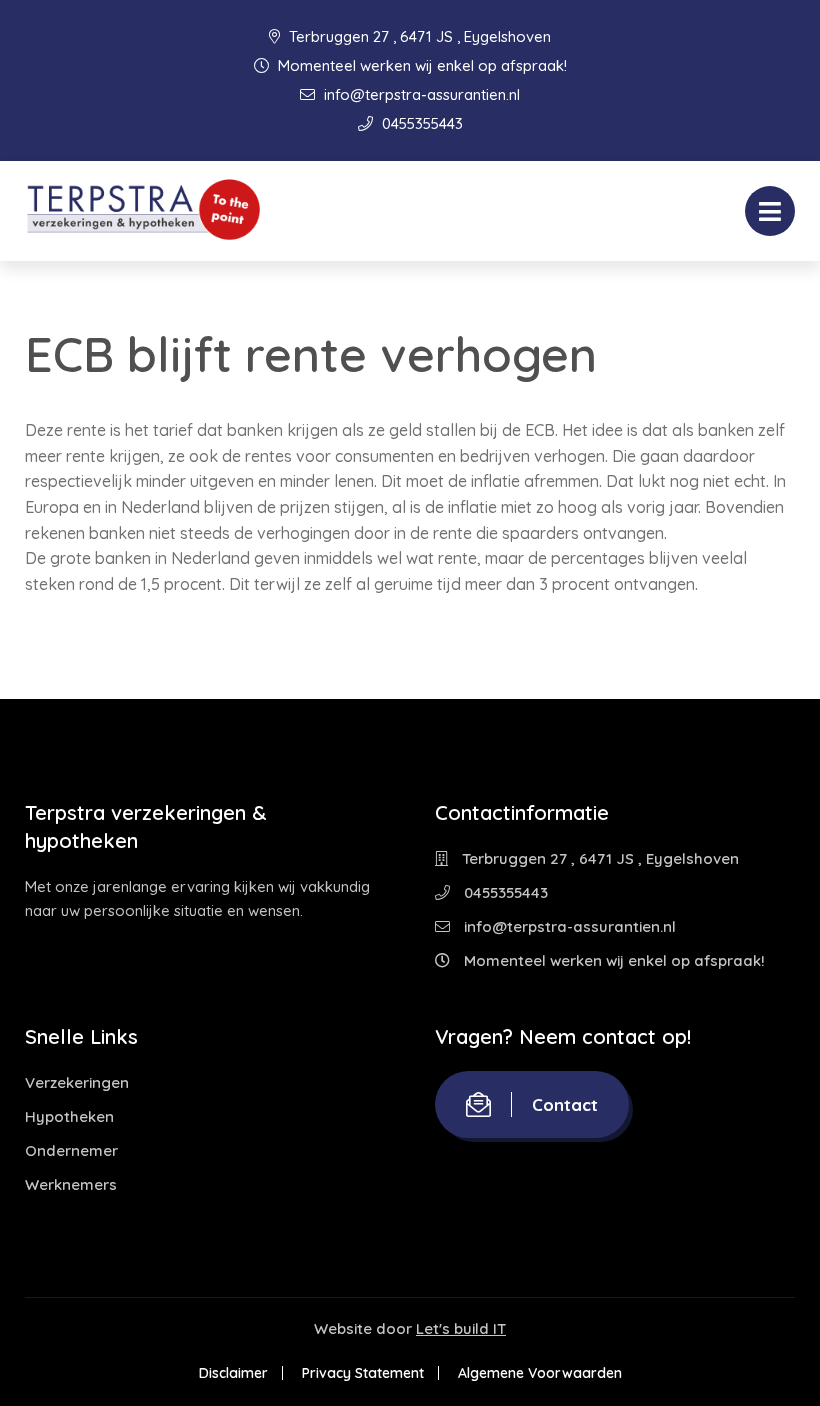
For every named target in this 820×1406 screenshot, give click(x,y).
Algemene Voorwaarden (540, 1373)
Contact (565, 1104)
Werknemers (71, 1184)
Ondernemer (71, 1150)
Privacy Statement (363, 1373)
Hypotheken (69, 1116)
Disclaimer (233, 1373)
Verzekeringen (77, 1082)
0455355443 (420, 123)
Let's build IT (461, 1328)
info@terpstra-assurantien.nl (420, 94)
